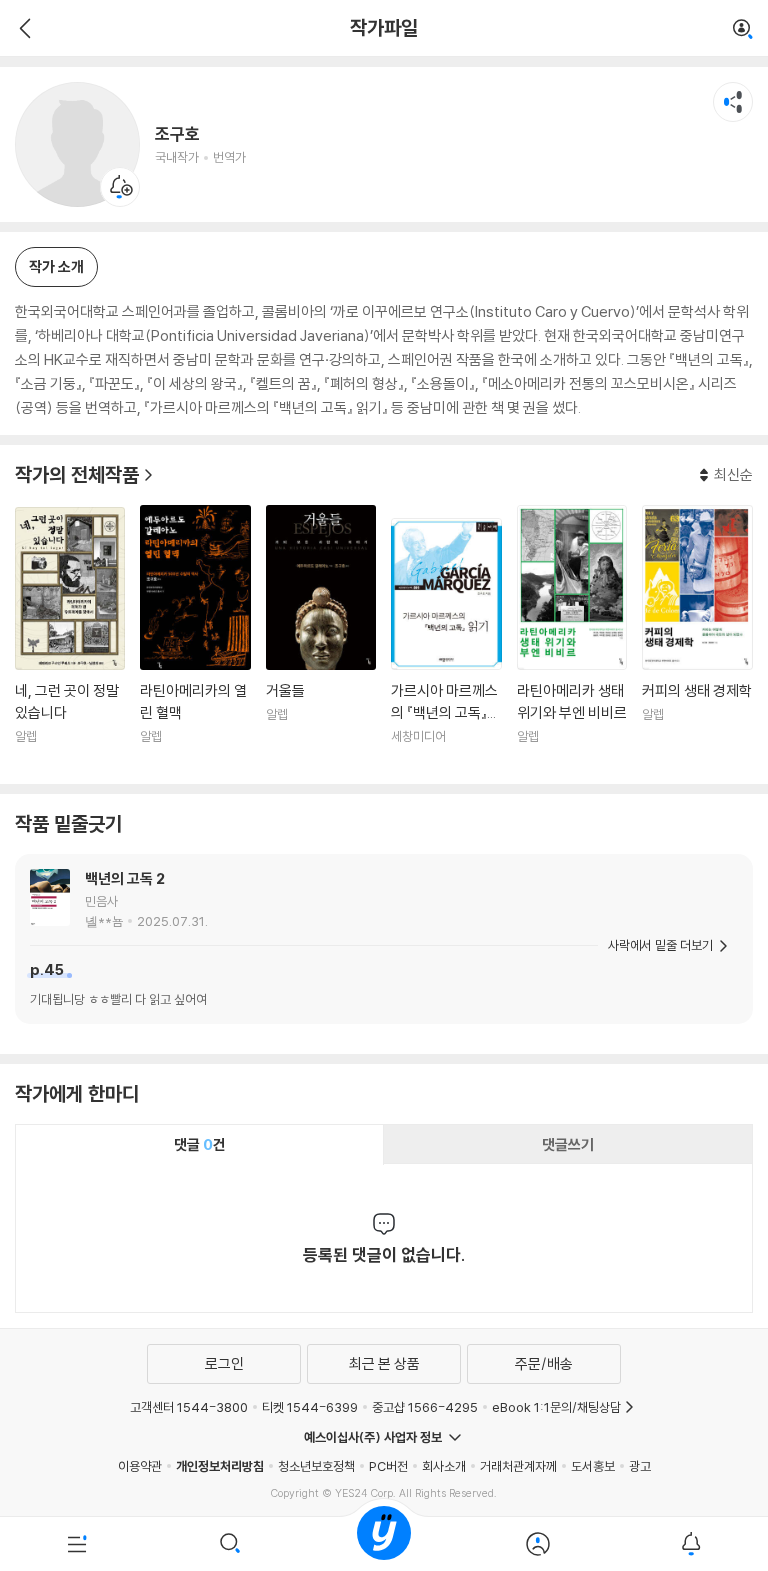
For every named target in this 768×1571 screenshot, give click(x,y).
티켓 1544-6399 (310, 1407)
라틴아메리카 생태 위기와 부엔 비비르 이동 (572, 637)
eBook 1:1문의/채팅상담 (556, 1407)
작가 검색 (743, 30)
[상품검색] (231, 1544)
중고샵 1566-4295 (425, 1407)
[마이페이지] (538, 1544)
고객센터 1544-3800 (189, 1407)
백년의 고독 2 (125, 878)
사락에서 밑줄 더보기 (660, 945)
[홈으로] (384, 1544)
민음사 (101, 901)
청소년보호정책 (316, 1466)
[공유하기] (733, 102)
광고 (640, 1466)
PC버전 (388, 1466)
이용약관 (140, 1466)
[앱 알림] (691, 1544)
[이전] (22, 28)
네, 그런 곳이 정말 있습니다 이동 (70, 638)
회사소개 (444, 1466)
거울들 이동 (321, 637)
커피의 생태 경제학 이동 (697, 637)
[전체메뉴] (77, 1544)
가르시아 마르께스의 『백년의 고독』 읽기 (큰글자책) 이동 (446, 643)
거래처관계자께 (518, 1466)
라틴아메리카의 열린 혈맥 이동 (195, 637)
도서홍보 (593, 1466)
